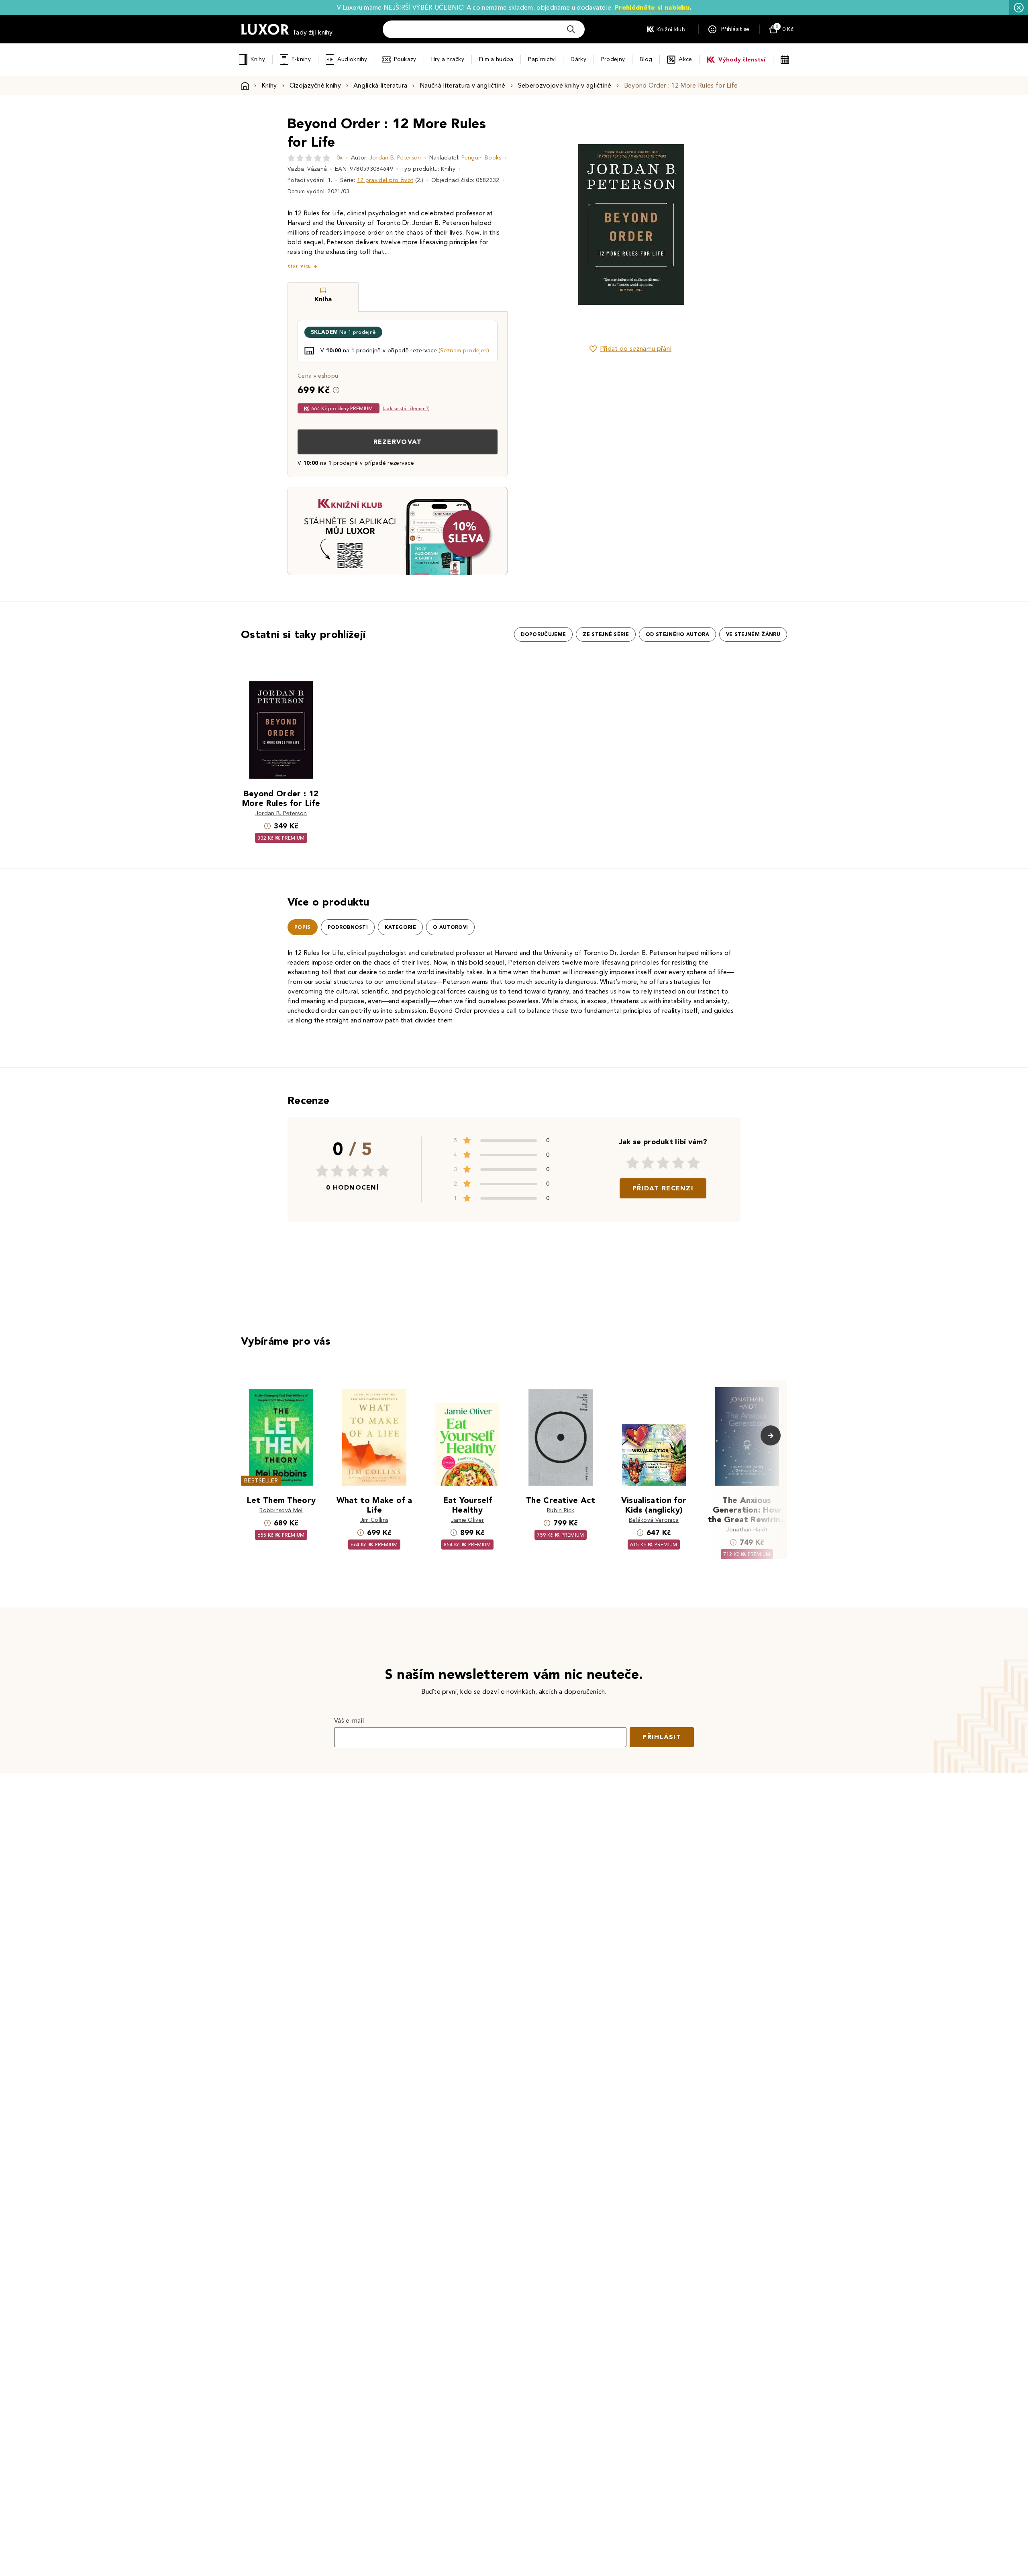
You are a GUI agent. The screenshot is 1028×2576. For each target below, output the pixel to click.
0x (340, 158)
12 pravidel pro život (385, 180)
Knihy (258, 59)
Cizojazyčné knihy (315, 85)
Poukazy (405, 59)
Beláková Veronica (654, 1520)
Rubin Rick (561, 1510)
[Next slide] (721, 225)
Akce (685, 59)
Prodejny (613, 59)
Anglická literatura (380, 85)
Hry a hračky (448, 59)
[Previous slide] (540, 225)
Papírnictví (542, 59)
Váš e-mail (349, 1720)
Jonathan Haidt (747, 1530)
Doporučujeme (543, 634)
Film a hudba (496, 59)
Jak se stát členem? (406, 408)
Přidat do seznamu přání (636, 349)
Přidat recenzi (663, 1188)
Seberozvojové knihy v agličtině (565, 85)
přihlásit (662, 1737)
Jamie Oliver (468, 1520)
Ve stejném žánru (753, 634)
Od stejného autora (677, 634)
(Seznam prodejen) (464, 351)
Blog (646, 59)
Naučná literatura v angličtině (463, 85)
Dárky (578, 59)
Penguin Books (481, 158)
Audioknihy (352, 59)
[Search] (571, 29)
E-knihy (301, 59)
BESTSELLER (261, 1481)
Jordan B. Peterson (395, 158)
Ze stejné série (606, 634)
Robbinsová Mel (281, 1510)
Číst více (299, 266)
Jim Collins (374, 1520)
